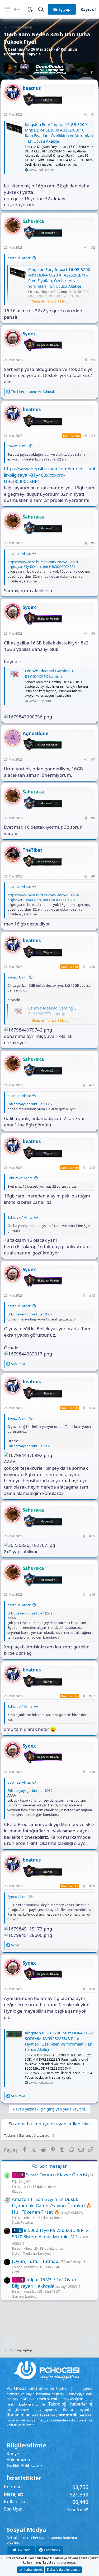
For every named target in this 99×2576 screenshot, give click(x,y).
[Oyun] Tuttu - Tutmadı (36, 2261)
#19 (92, 1886)
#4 (93, 436)
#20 (92, 1989)
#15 (92, 1536)
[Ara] (41, 9)
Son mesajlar (53, 2166)
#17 (92, 1696)
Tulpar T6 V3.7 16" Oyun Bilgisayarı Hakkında (44, 2283)
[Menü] (7, 9)
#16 (92, 1594)
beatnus (16, 49)
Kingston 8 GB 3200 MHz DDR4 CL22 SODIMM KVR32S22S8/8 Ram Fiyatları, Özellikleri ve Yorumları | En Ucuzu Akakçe (59, 2041)
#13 (92, 1295)
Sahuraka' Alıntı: (20, 1178)
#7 (93, 759)
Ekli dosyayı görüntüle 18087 (30, 1104)
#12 (92, 1168)
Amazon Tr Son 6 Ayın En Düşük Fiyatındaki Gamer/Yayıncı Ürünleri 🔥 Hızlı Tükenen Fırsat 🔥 (52, 2206)
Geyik (16, 2272)
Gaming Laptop (24, 2296)
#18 (92, 1772)
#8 (93, 818)
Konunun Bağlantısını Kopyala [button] (41, 52)
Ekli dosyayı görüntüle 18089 (30, 1613)
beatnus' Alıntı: (19, 258)
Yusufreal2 (77, 2510)
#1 (93, 114)
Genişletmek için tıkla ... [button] (50, 301)
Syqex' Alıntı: (17, 446)
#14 (92, 1408)
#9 (93, 876)
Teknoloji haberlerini (70, 2404)
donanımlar (18, 2415)
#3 (93, 360)
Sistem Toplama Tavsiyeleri (33, 2253)
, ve (34, 392)
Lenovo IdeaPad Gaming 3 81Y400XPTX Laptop (49, 673)
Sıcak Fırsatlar (23, 2222)
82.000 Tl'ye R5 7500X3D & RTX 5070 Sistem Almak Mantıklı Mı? (50, 2233)
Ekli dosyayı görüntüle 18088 (30, 1446)
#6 (93, 633)
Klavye (17, 2191)
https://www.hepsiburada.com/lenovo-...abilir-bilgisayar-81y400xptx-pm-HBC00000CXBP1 (49, 475)
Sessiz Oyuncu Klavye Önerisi (50, 2175)
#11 (92, 1085)
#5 (93, 543)
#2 (93, 247)
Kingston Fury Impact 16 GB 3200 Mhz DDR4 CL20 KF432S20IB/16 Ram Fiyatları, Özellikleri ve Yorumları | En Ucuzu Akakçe (59, 133)
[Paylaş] (86, 115)
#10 (92, 967)
